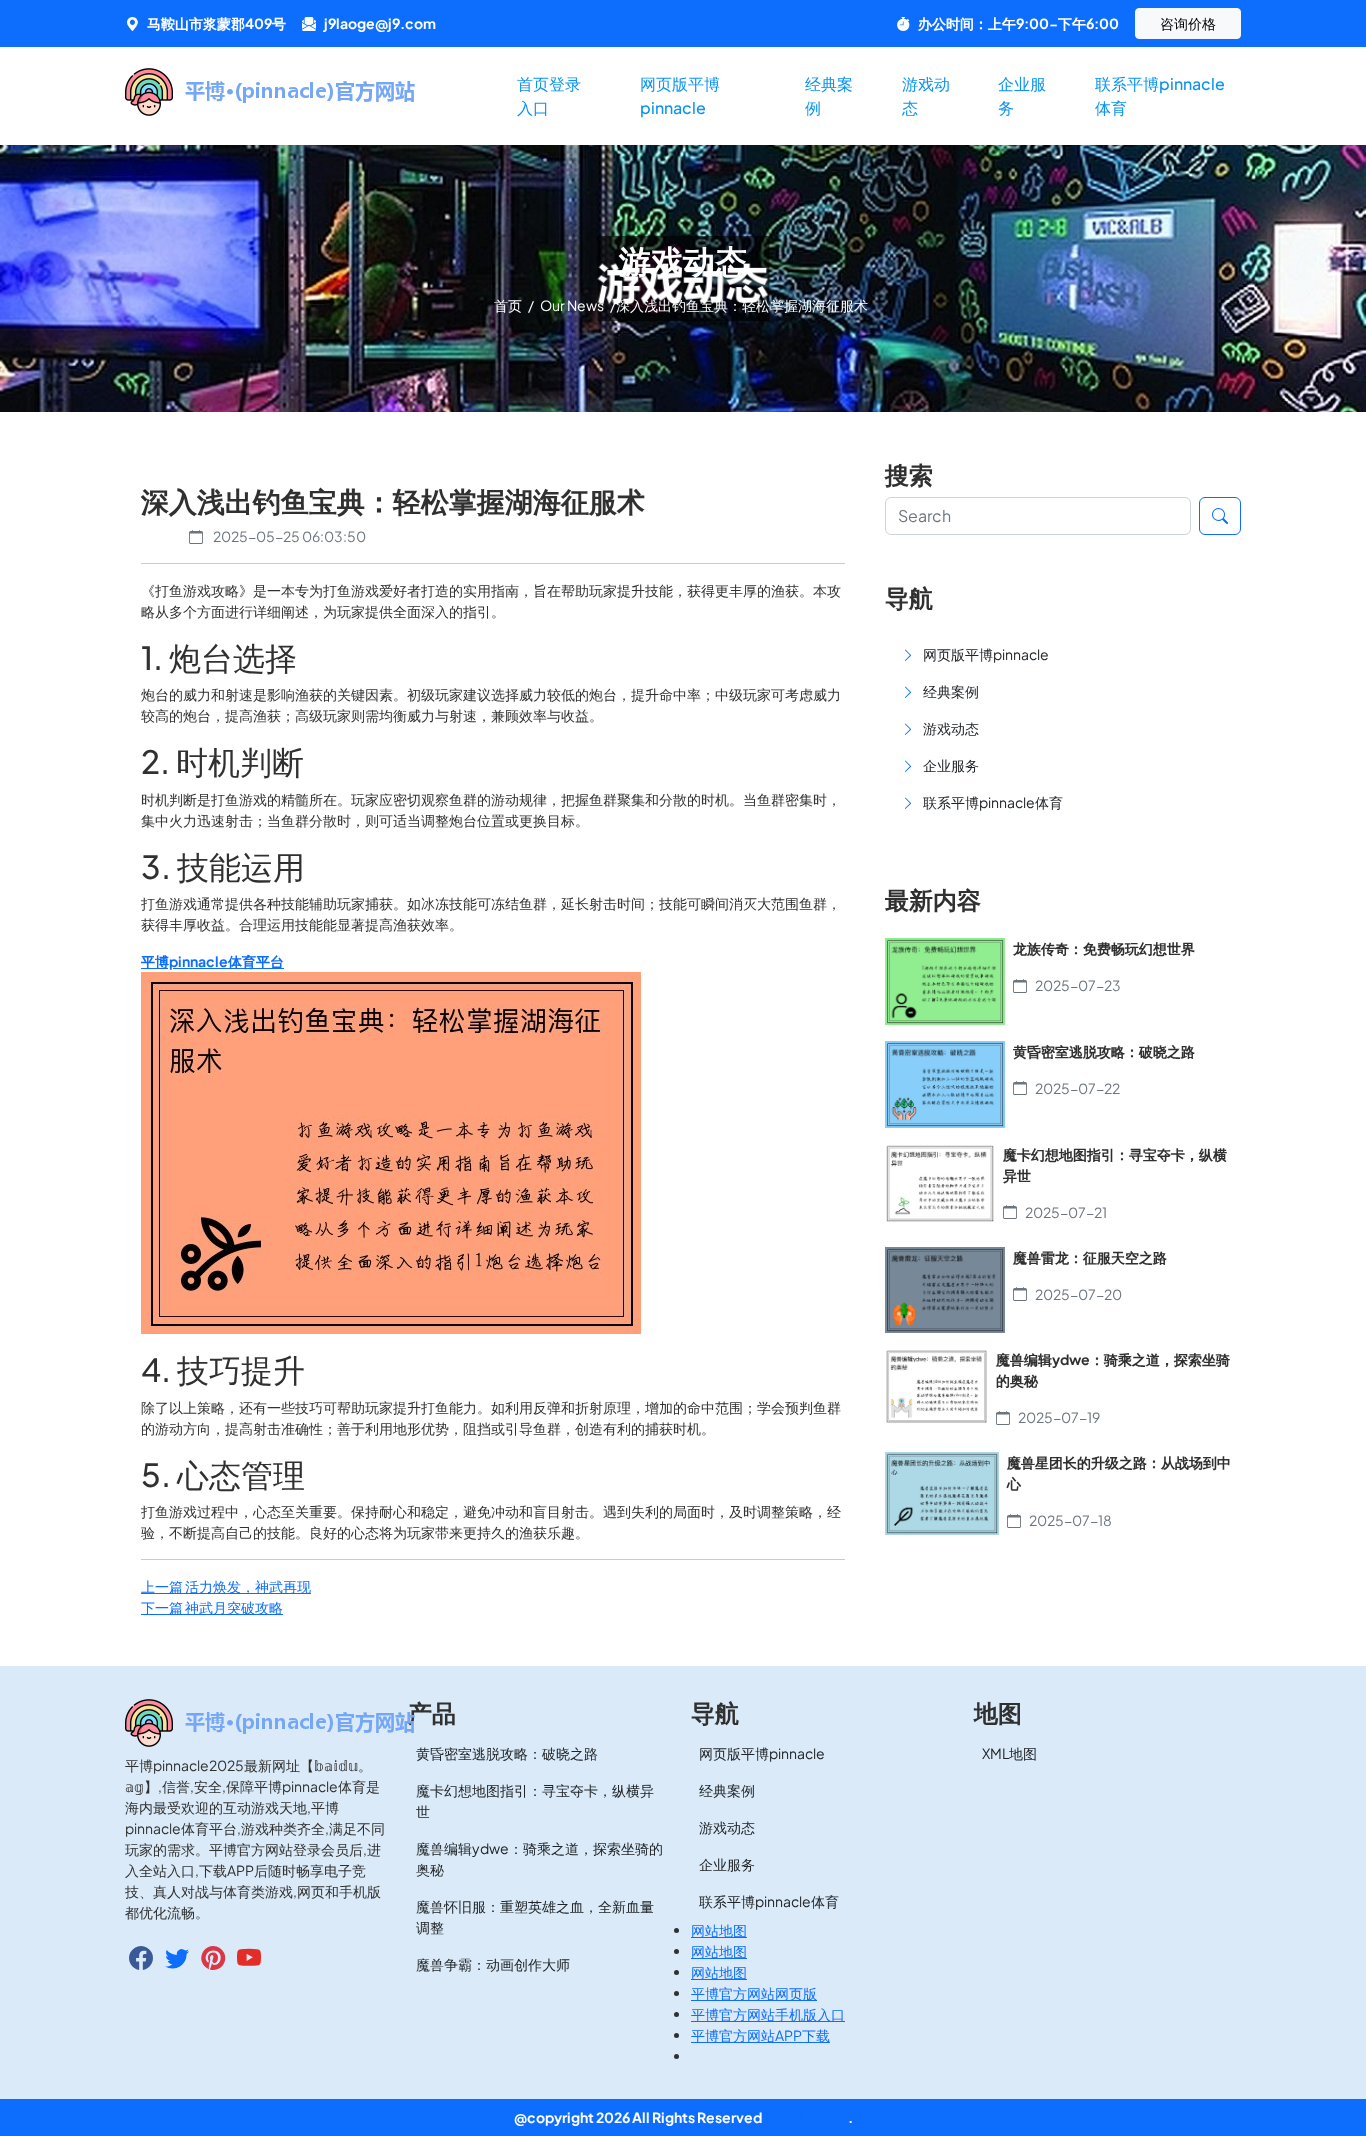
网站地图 (719, 1930)
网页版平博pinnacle (680, 95)
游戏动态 (926, 95)
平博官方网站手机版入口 (768, 2014)
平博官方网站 (806, 2117)
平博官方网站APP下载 (760, 2035)
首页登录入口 (549, 95)
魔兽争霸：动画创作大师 (493, 1964)
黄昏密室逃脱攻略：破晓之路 (507, 1753)
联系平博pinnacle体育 (1160, 95)
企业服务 (1022, 95)
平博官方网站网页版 (754, 1993)
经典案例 (829, 95)
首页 (509, 305)
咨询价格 (1188, 23)
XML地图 (1009, 1753)
